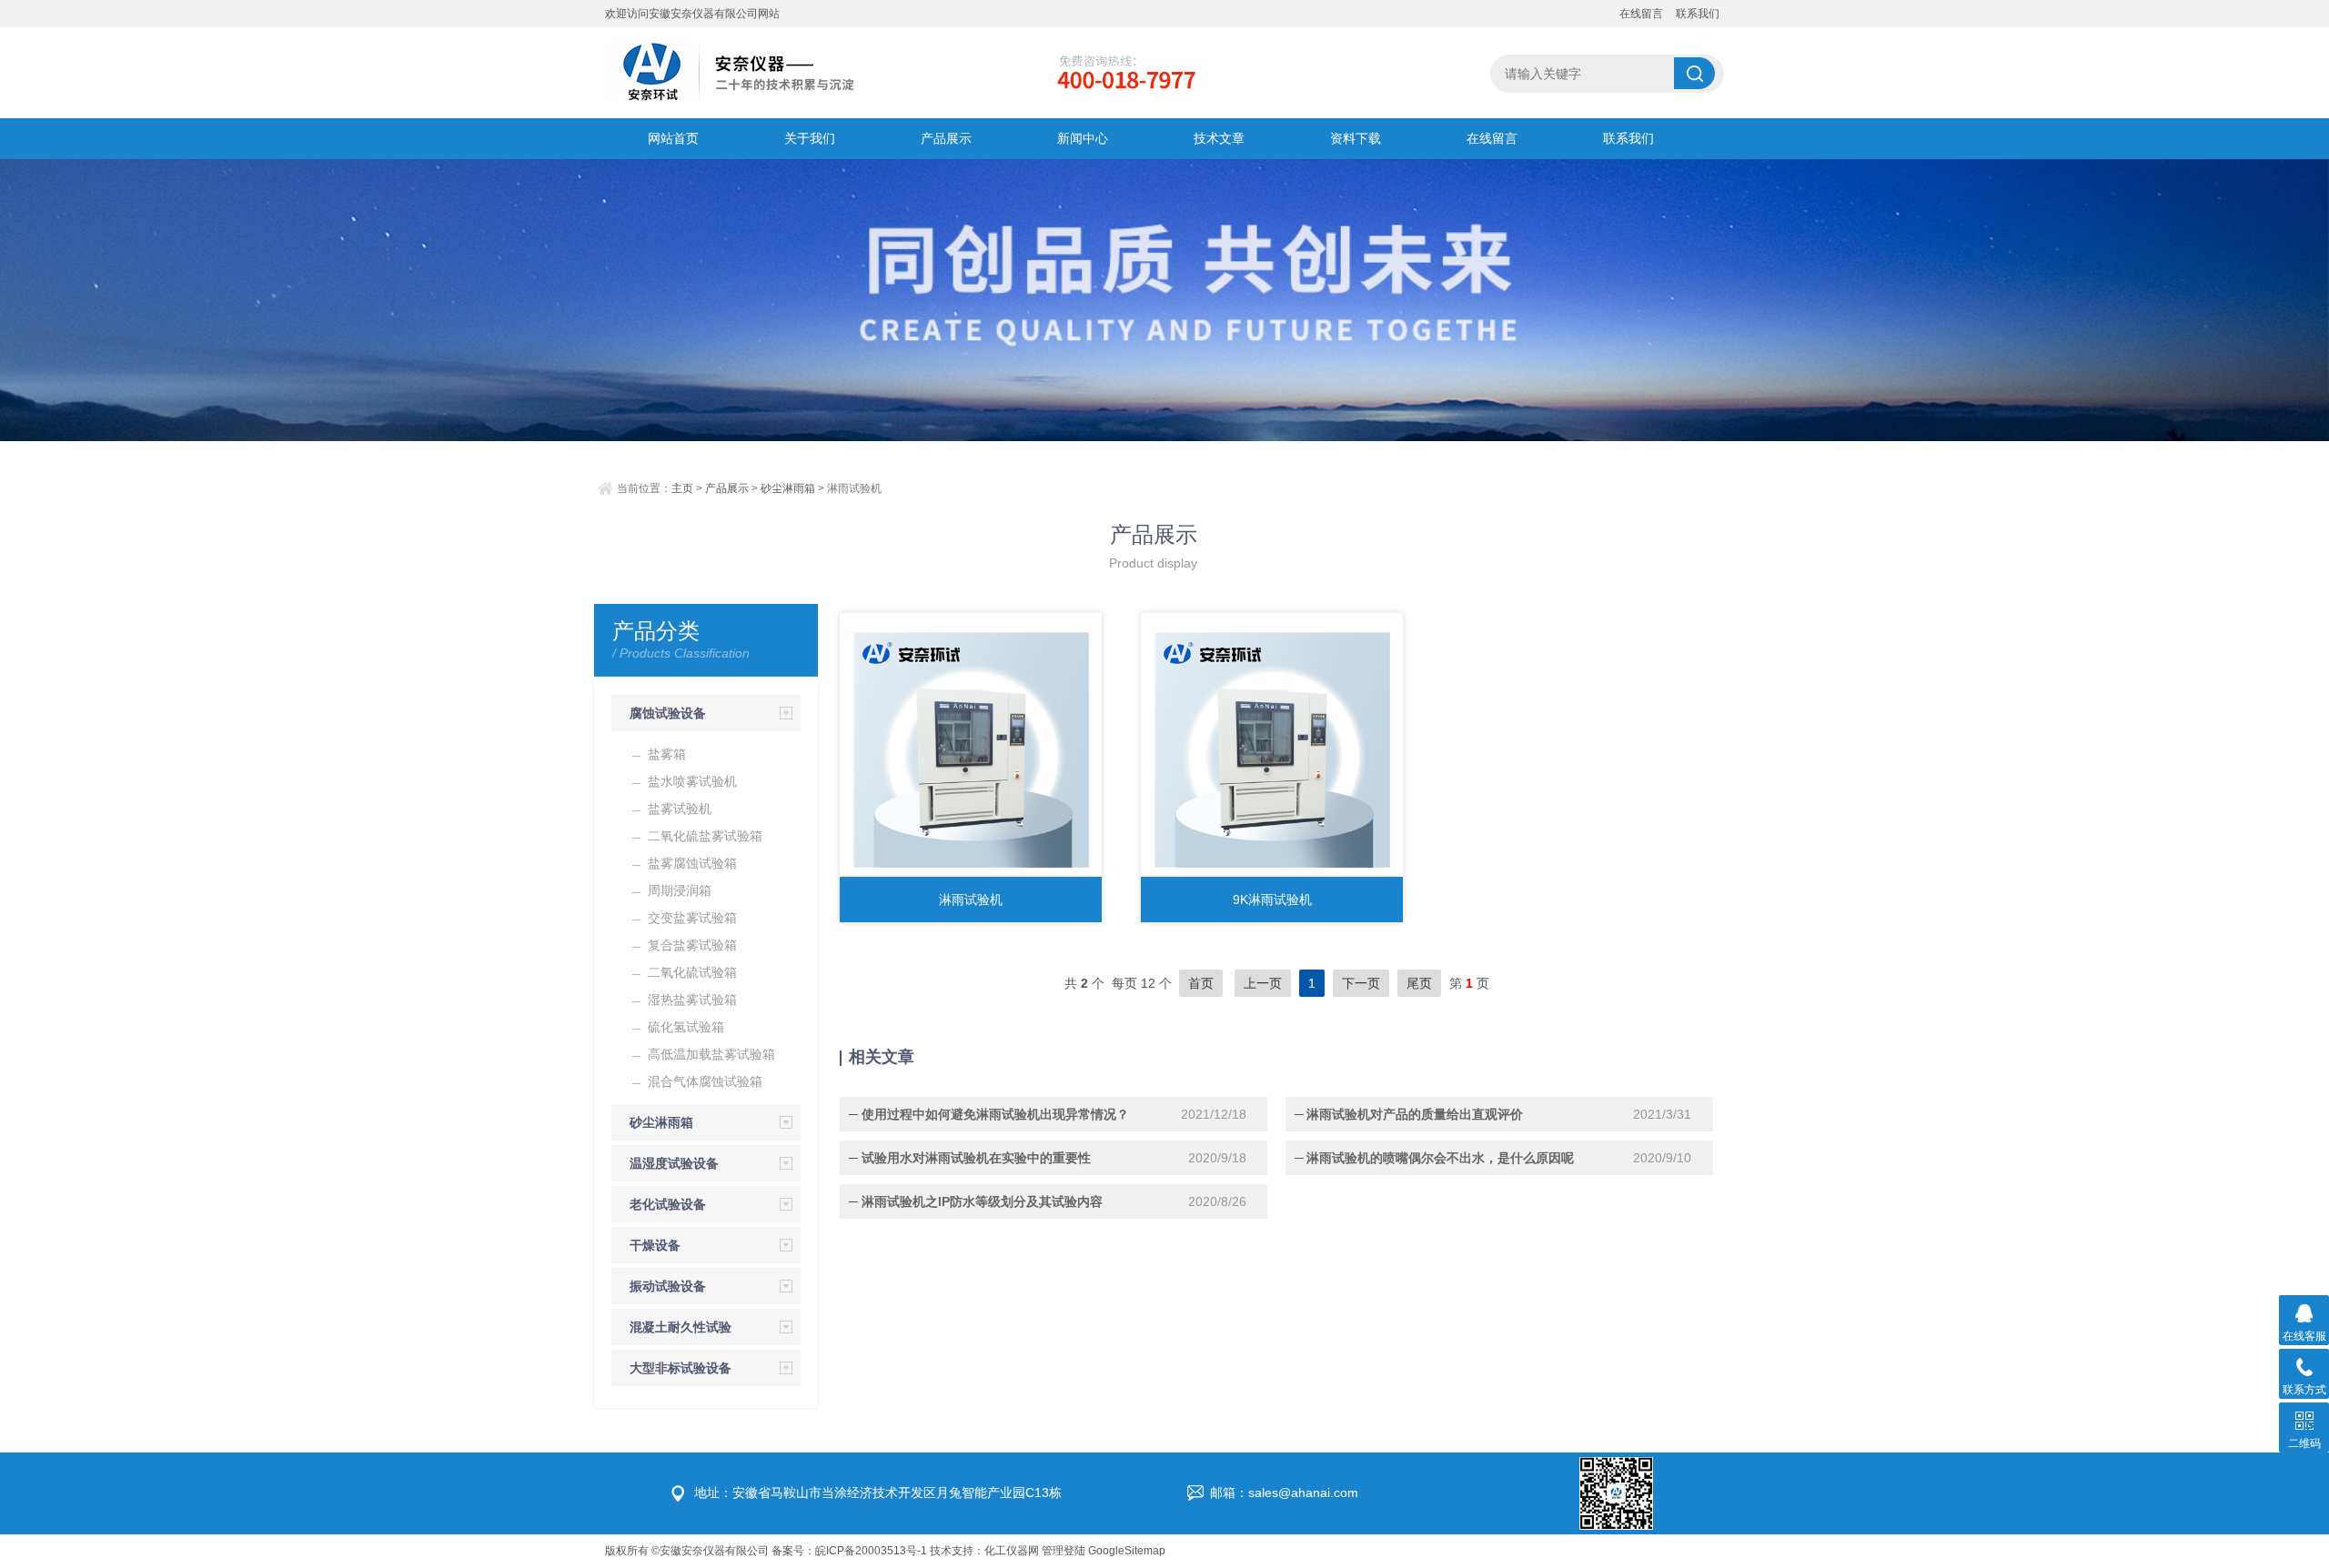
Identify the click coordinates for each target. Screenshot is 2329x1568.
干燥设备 (655, 1245)
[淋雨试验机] (971, 749)
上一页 (1263, 983)
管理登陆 (1064, 1551)
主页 (682, 488)
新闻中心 (1083, 138)
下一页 (1361, 983)
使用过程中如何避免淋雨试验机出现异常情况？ (995, 1114)
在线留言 (1641, 14)
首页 (1201, 983)
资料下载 (1356, 138)
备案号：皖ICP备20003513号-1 (849, 1551)
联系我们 (1698, 14)
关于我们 (810, 138)
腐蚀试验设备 (668, 713)
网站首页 (673, 138)
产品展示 (946, 138)
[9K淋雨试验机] (1272, 749)
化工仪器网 (1012, 1551)
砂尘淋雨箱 (788, 488)
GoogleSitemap (1127, 1551)
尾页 (1419, 983)
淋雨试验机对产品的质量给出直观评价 (1415, 1114)
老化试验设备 (668, 1204)
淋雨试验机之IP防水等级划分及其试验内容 (982, 1201)
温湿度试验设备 (674, 1163)
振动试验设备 (668, 1286)
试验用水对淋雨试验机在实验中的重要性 (976, 1158)
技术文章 (1219, 138)
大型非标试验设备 (681, 1368)
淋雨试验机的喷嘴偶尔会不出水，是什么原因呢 (1440, 1158)
